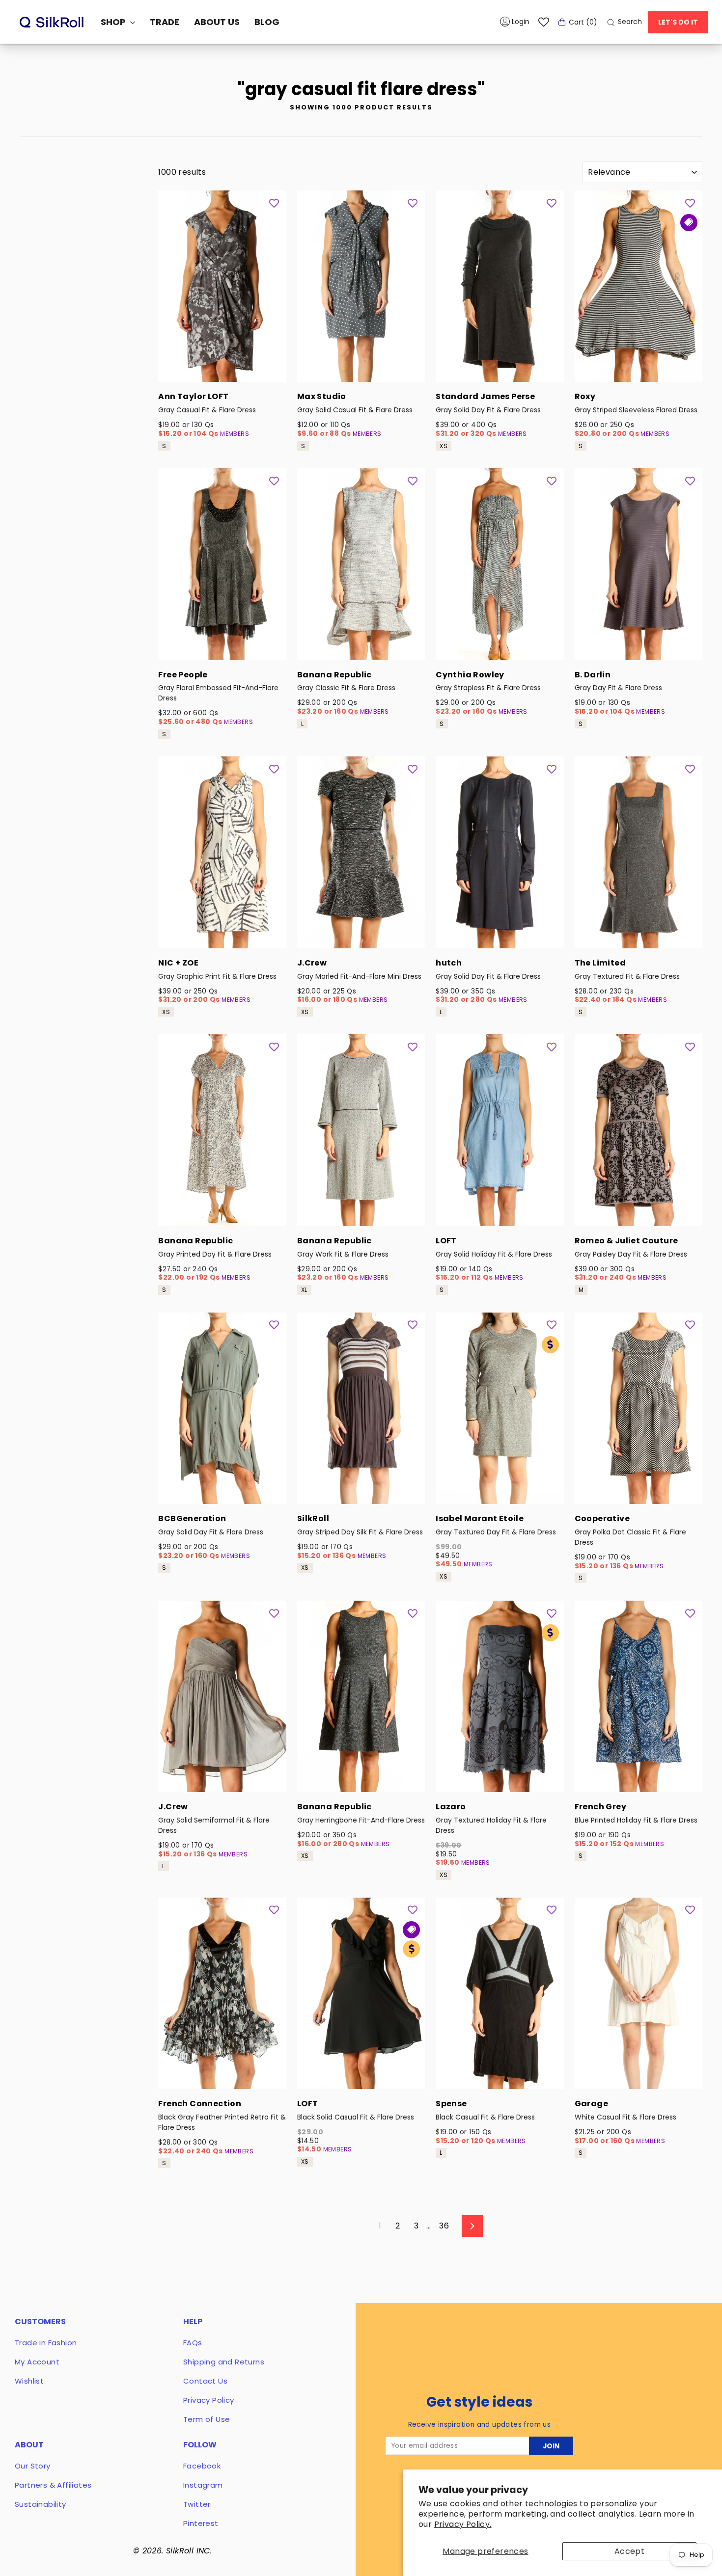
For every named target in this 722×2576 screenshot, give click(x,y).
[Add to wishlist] (274, 203)
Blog (267, 22)
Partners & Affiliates (53, 2485)
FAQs (193, 2343)
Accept (629, 2551)
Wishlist (29, 2381)
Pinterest (201, 2523)
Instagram (203, 2485)
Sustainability (41, 2504)
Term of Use (207, 2419)
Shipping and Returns (224, 2362)
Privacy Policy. (463, 2524)
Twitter (197, 2504)
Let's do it (678, 22)
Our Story (33, 2466)
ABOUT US (217, 22)
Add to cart (222, 369)
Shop (114, 22)
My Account (37, 2362)
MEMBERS (235, 434)
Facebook (202, 2466)
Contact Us (205, 2381)
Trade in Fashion (46, 2343)
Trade (165, 22)
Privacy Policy (209, 2400)
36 (444, 2226)
